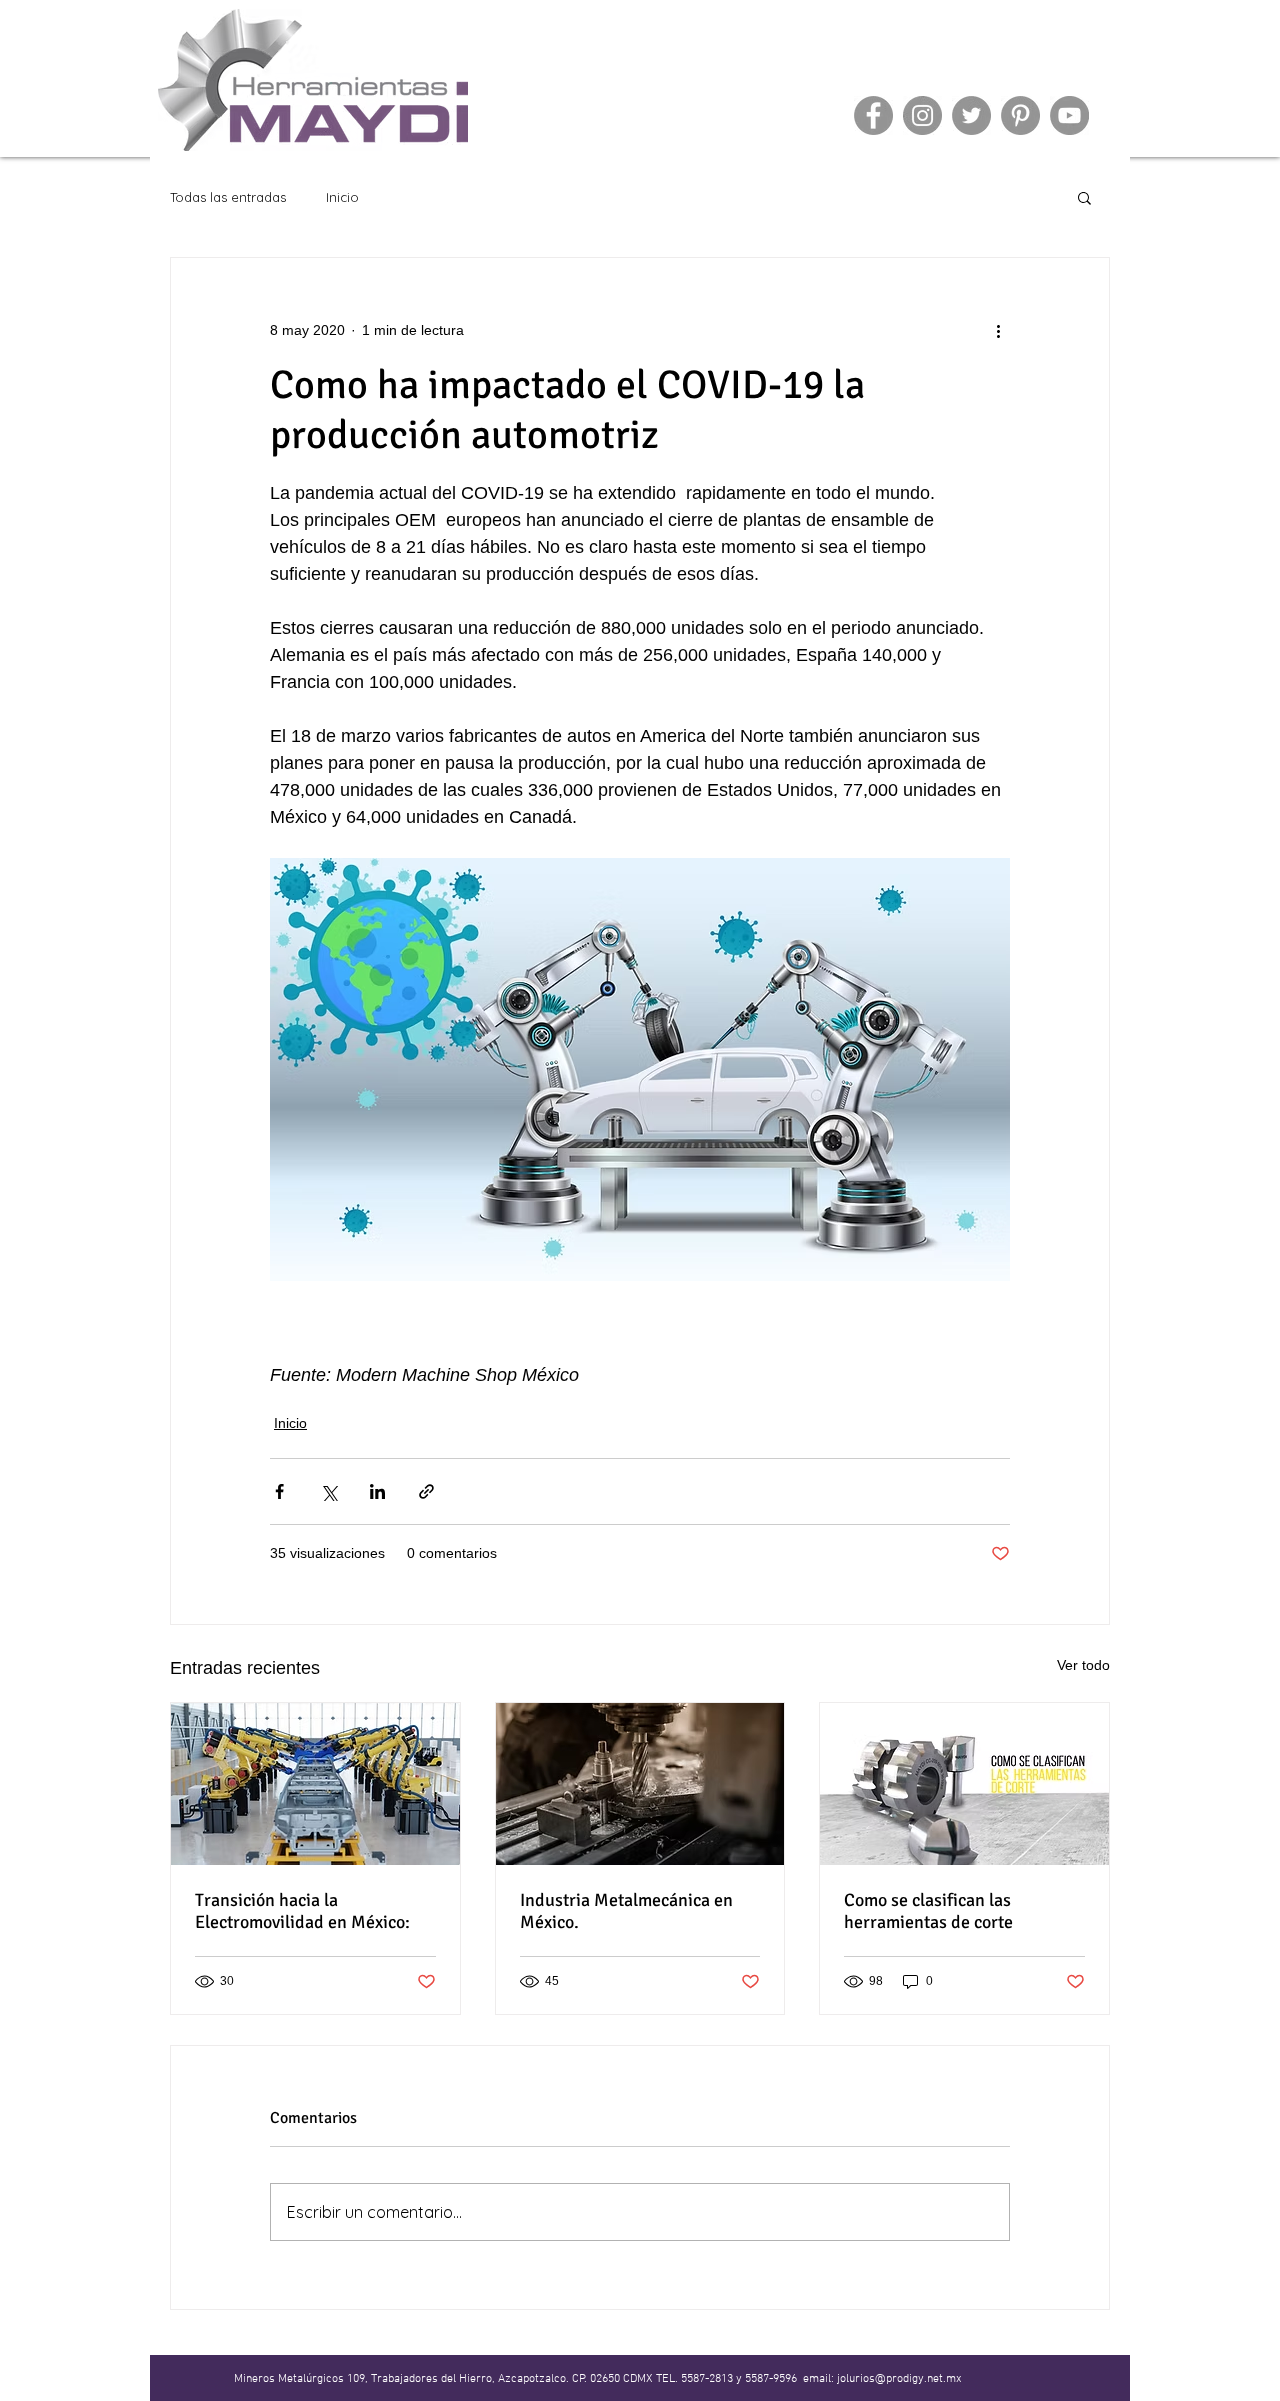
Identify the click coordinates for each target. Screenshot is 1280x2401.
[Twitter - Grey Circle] (971, 115)
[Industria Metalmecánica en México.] (640, 1784)
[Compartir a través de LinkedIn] (377, 1491)
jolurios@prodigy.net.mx (899, 2379)
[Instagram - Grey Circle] (922, 115)
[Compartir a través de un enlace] (426, 1491)
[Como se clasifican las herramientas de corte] (964, 1784)
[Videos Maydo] (1069, 115)
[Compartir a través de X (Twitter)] (328, 1491)
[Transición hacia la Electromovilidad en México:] (315, 1784)
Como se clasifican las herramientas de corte (928, 1911)
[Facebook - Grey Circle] (873, 115)
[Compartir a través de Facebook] (279, 1491)
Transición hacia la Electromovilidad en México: (302, 1911)
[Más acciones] (998, 330)
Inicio (342, 197)
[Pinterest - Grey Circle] (1020, 115)
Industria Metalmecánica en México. (626, 1911)
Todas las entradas (228, 197)
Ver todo (1083, 1665)
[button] (1084, 197)
